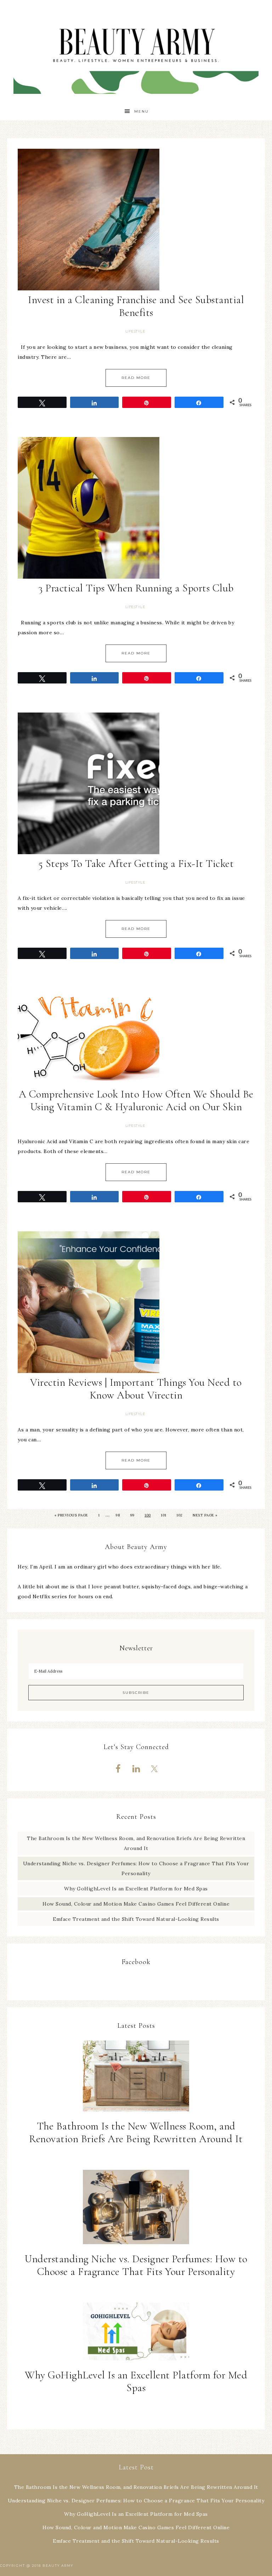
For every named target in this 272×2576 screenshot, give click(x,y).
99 (132, 1515)
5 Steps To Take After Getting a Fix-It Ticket (136, 864)
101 (164, 1515)
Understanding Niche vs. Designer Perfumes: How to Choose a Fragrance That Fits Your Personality (136, 2265)
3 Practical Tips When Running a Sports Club (136, 588)
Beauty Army (136, 51)
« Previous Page (71, 1515)
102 (180, 1515)
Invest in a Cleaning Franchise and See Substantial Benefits (136, 306)
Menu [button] (141, 111)
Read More (136, 378)
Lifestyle (135, 331)
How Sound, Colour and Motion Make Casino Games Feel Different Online (136, 1904)
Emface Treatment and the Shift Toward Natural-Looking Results (136, 1919)
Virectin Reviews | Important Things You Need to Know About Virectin (136, 1389)
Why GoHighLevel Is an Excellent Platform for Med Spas (136, 1889)
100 (148, 1515)
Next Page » (205, 1515)
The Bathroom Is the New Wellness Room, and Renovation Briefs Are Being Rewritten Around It (136, 2132)
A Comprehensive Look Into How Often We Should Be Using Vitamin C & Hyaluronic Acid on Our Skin (136, 1100)
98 (118, 1515)
